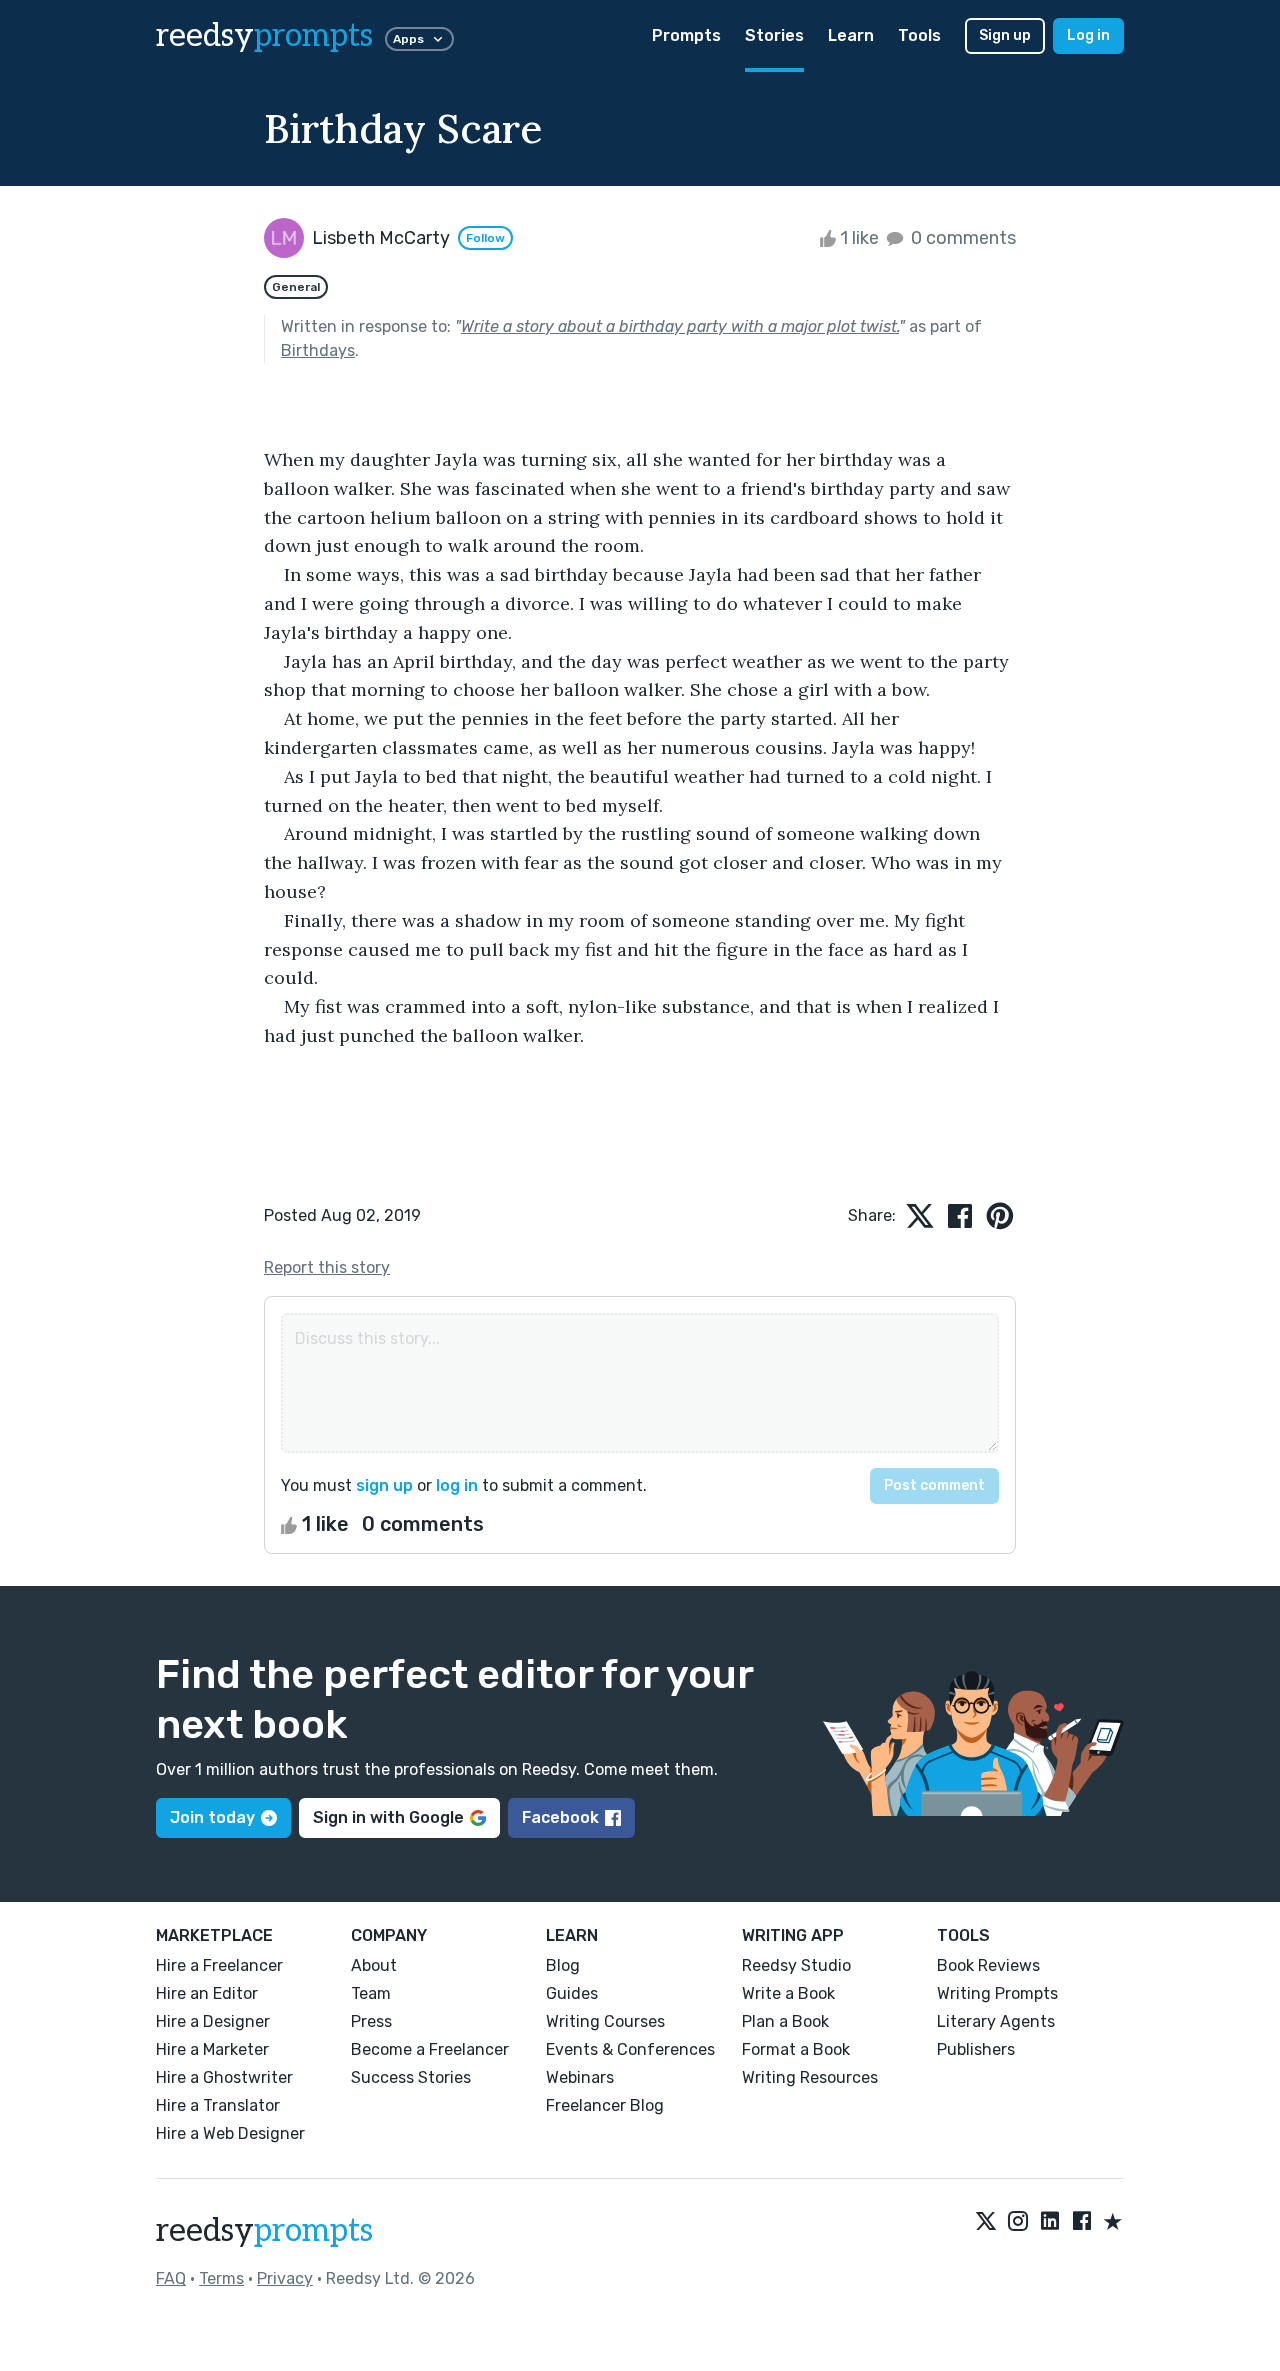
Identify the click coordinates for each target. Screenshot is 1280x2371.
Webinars (580, 2077)
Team (371, 1993)
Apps (408, 39)
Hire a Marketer (212, 2049)
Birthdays (318, 350)
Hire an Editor (207, 1993)
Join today (212, 1817)
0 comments (961, 238)
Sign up (1005, 35)
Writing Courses (605, 2021)
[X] (986, 2223)
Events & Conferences (630, 2049)
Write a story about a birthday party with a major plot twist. (680, 326)
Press (371, 2021)
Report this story (327, 1267)
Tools (919, 35)
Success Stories (411, 2077)
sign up (384, 1485)
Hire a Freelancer (219, 1965)
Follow (485, 238)
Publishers (976, 2049)
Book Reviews (988, 1965)
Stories (774, 35)
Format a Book (796, 2049)
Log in (1088, 35)
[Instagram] (1018, 2223)
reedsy (264, 36)
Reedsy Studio (796, 1965)
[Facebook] (1082, 2223)
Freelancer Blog (605, 2105)
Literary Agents (996, 2021)
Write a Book (788, 1993)
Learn (851, 35)
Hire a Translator (218, 2105)
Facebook (560, 1817)
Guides (572, 1993)
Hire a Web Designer (230, 2133)
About (374, 1965)
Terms (221, 2278)
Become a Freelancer (430, 2049)
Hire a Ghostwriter (224, 2077)
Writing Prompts (997, 1993)
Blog (563, 1965)
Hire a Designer (213, 2021)
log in (457, 1485)
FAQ (171, 2278)
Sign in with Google (388, 1817)
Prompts (686, 35)
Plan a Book (785, 2021)
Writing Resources (810, 2077)
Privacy (285, 2278)
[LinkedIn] (1050, 2223)
